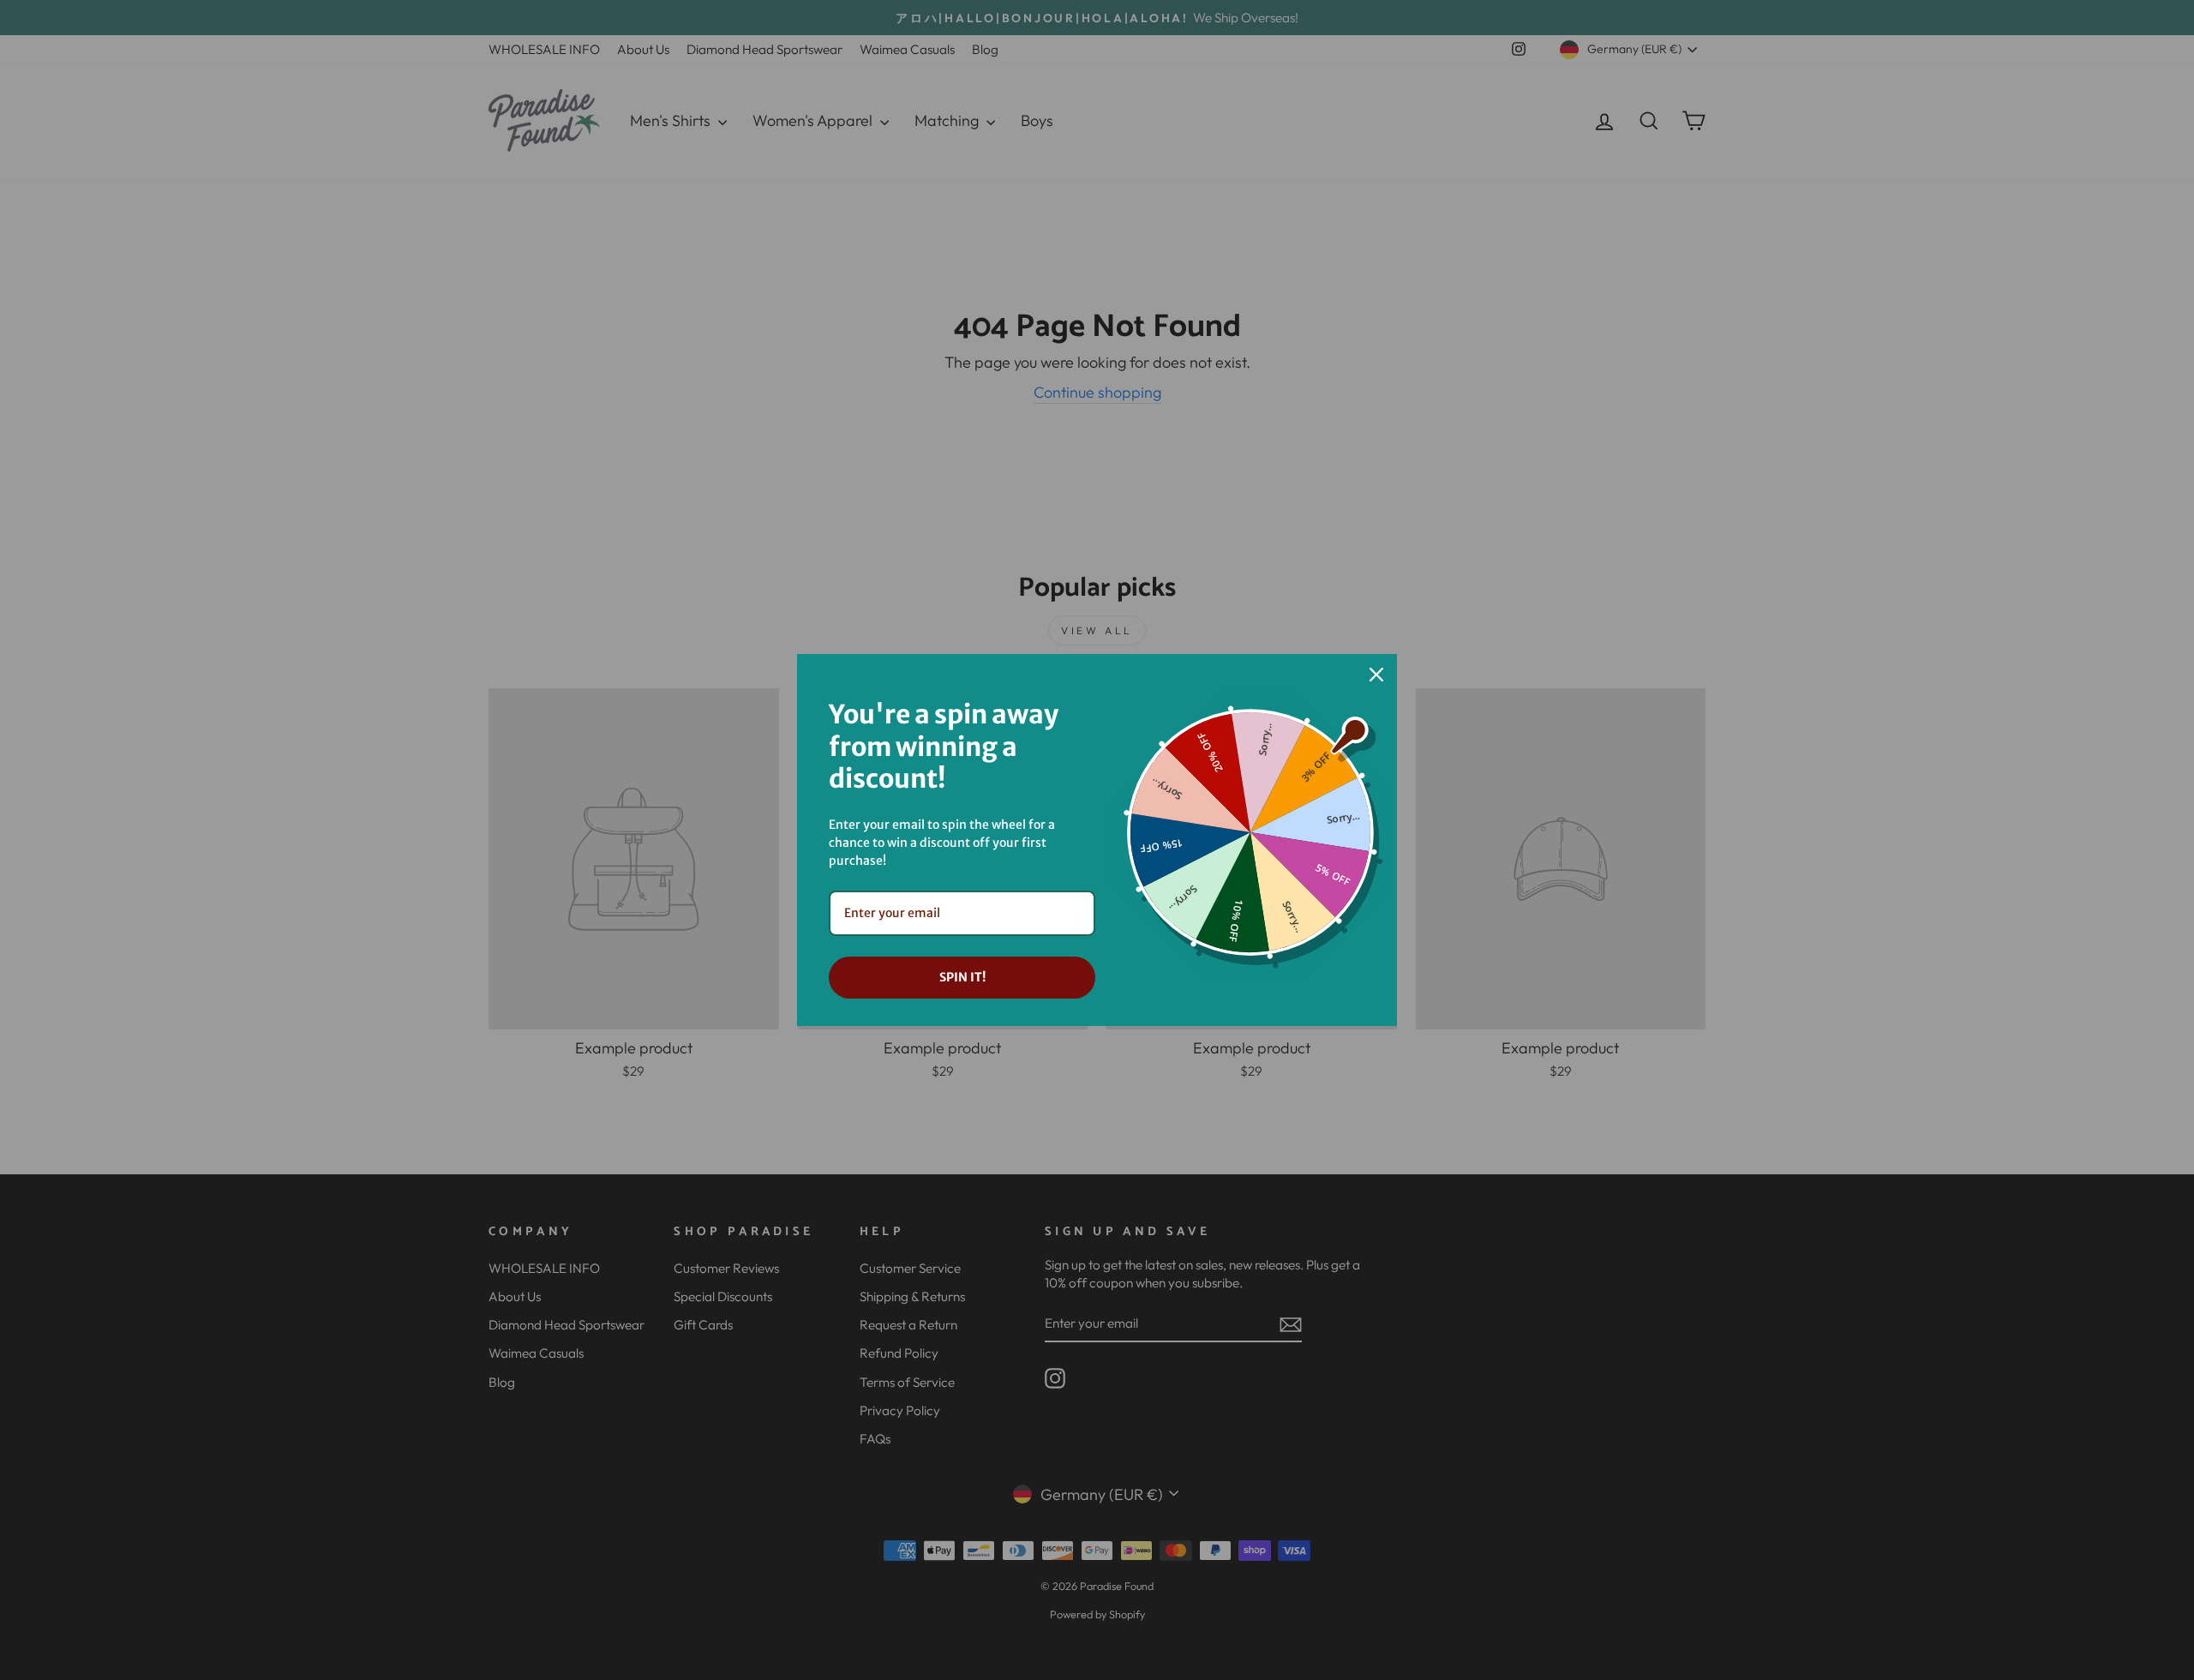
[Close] (1376, 675)
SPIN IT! (962, 977)
